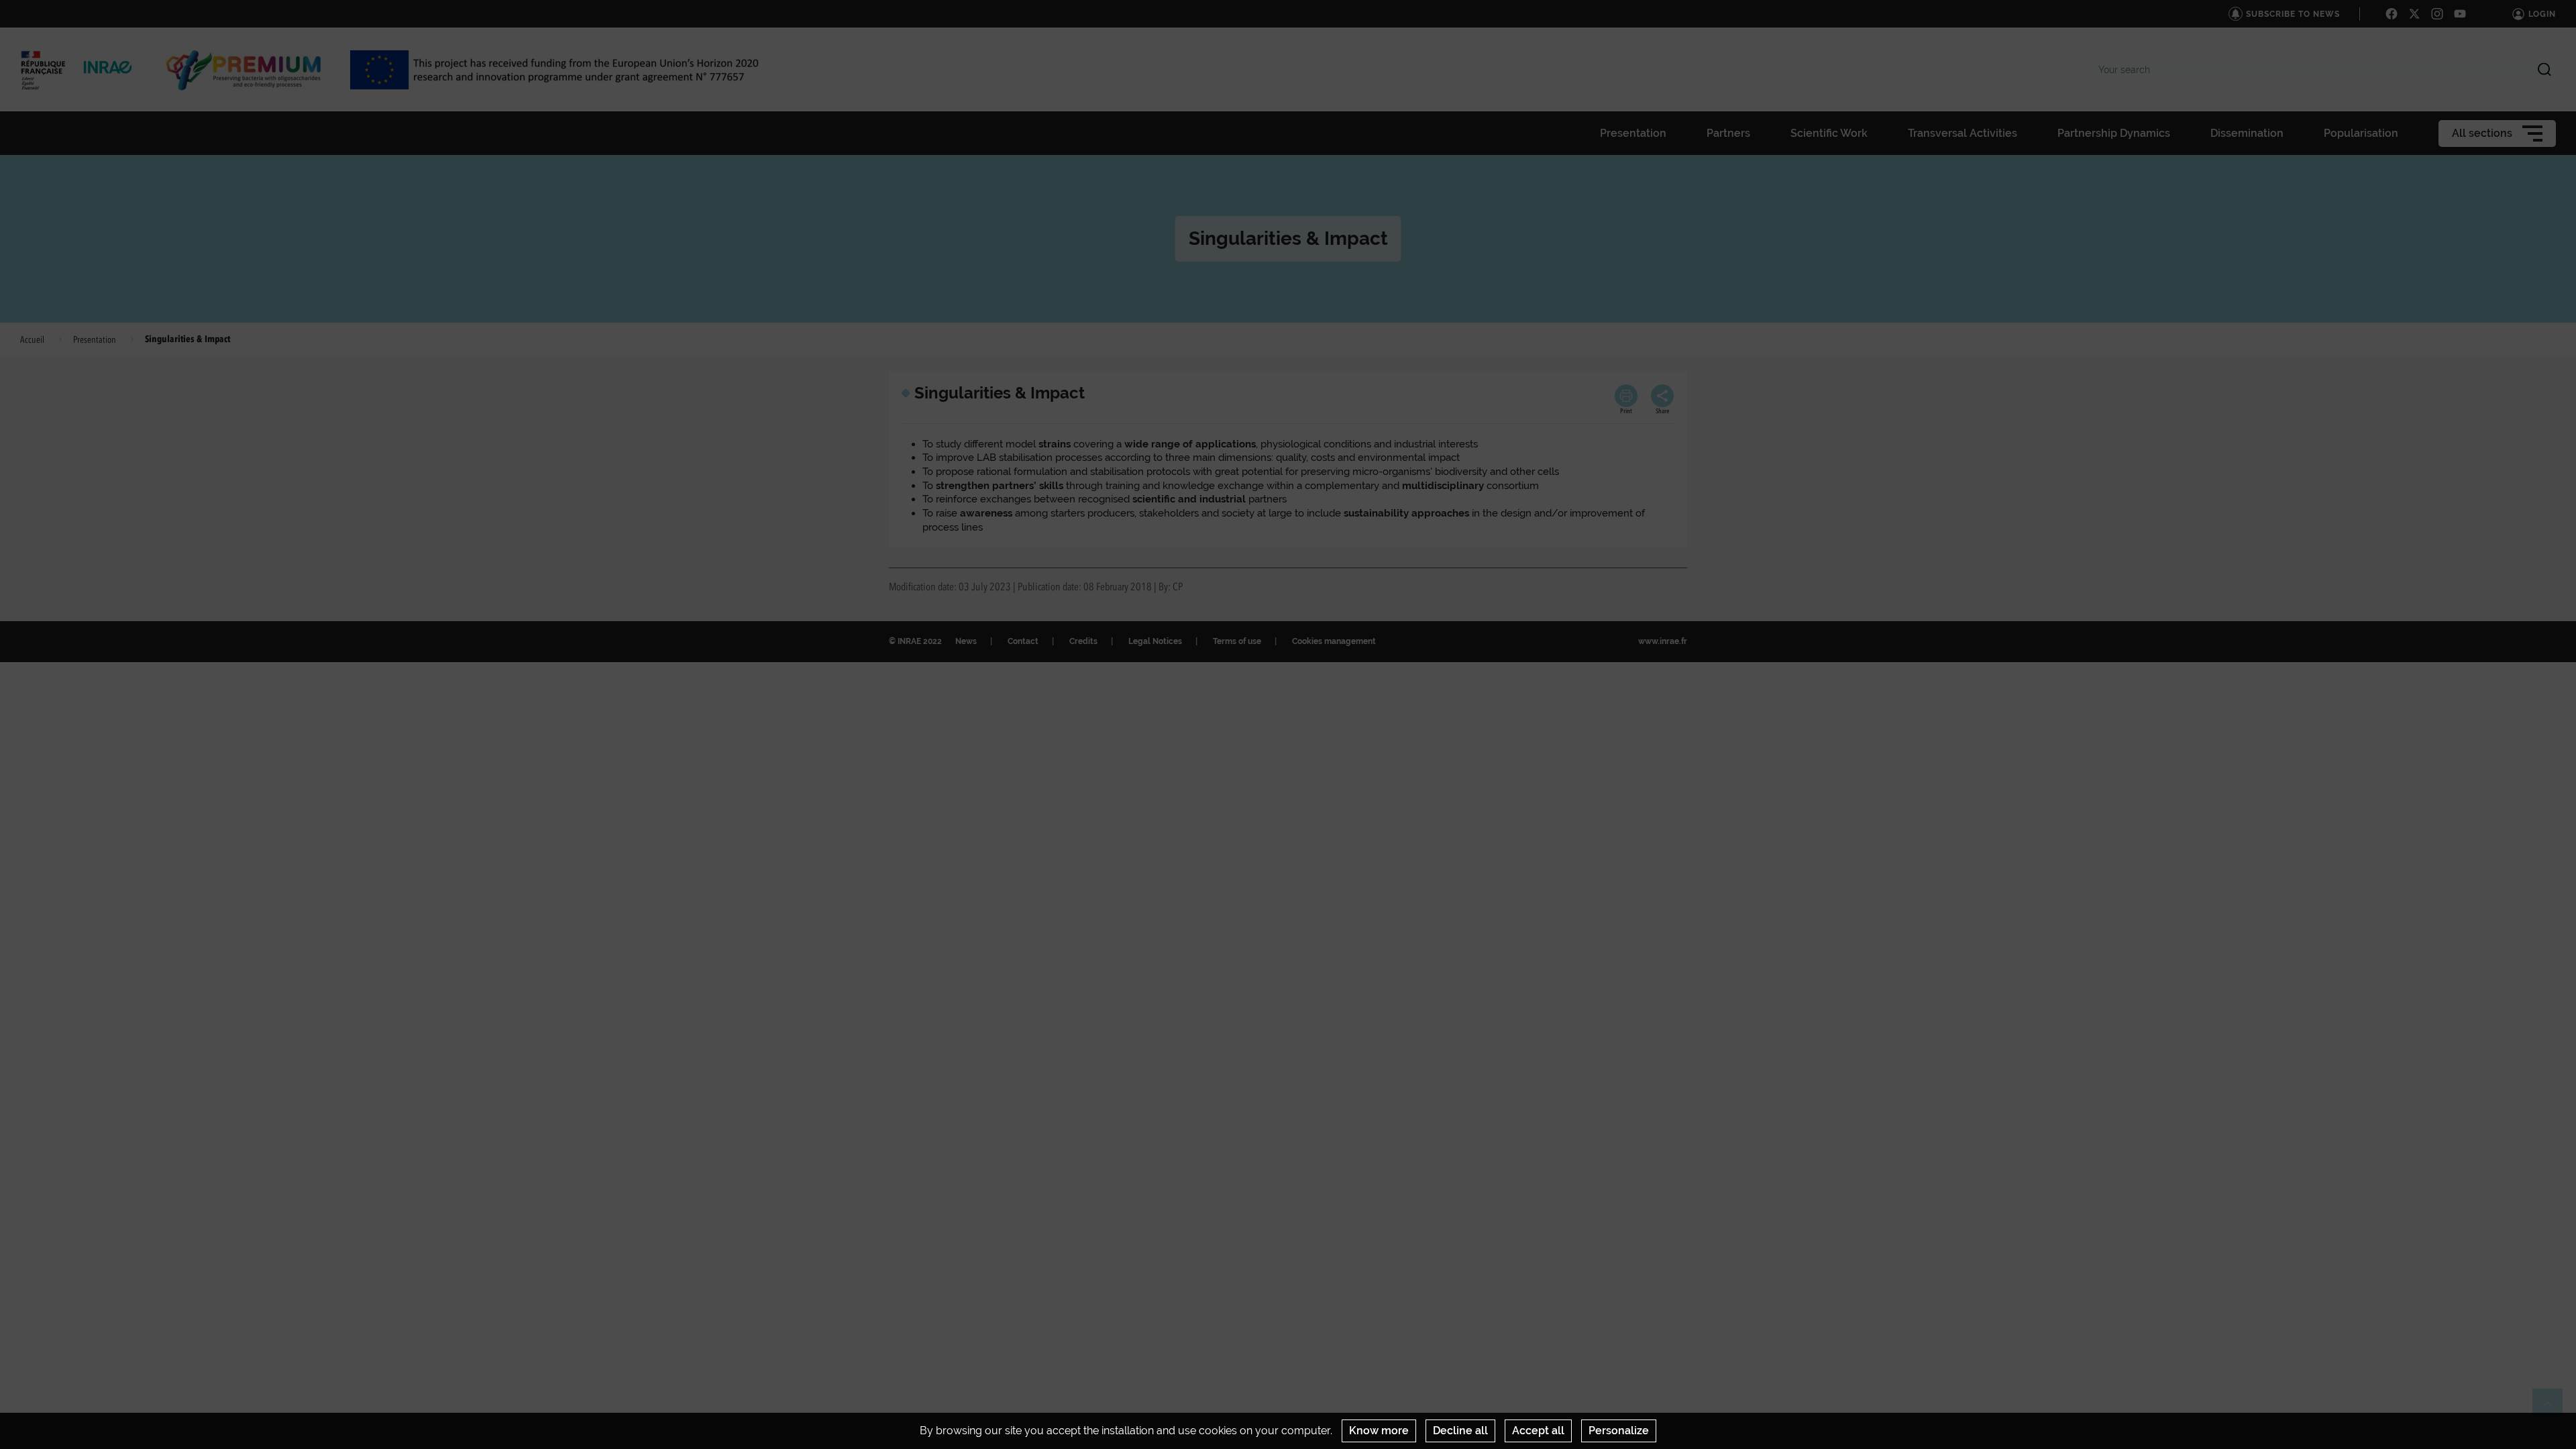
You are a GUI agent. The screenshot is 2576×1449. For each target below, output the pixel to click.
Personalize (1619, 1431)
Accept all (1538, 1431)
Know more (1379, 1431)
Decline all (1460, 1431)
